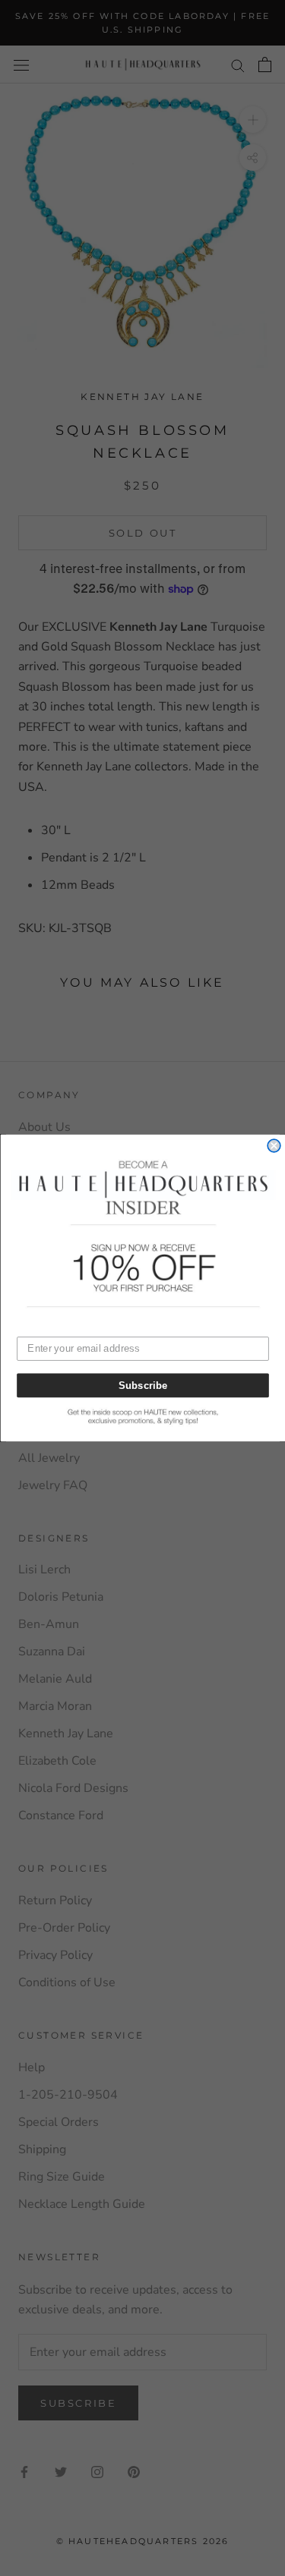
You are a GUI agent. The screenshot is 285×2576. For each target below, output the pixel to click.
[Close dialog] (274, 1146)
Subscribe (142, 1385)
